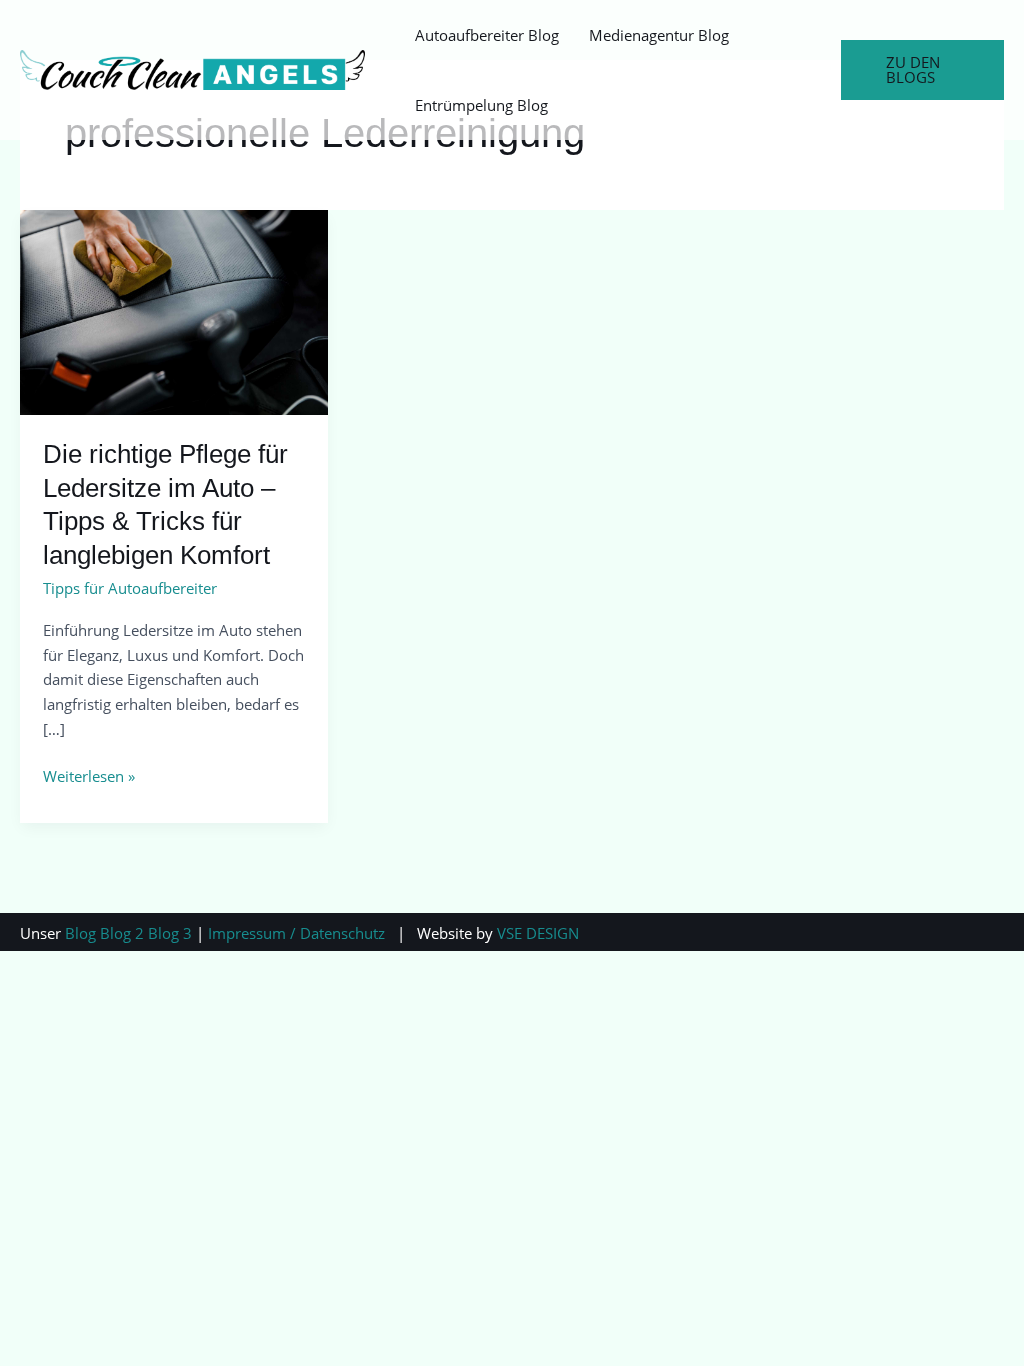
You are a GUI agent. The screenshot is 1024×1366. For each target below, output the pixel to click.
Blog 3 (170, 933)
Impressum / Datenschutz (296, 933)
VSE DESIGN (538, 933)
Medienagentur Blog (659, 35)
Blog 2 (122, 933)
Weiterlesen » (89, 775)
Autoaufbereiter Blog (487, 35)
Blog (80, 933)
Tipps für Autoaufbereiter (130, 588)
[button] (922, 70)
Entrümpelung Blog (481, 105)
